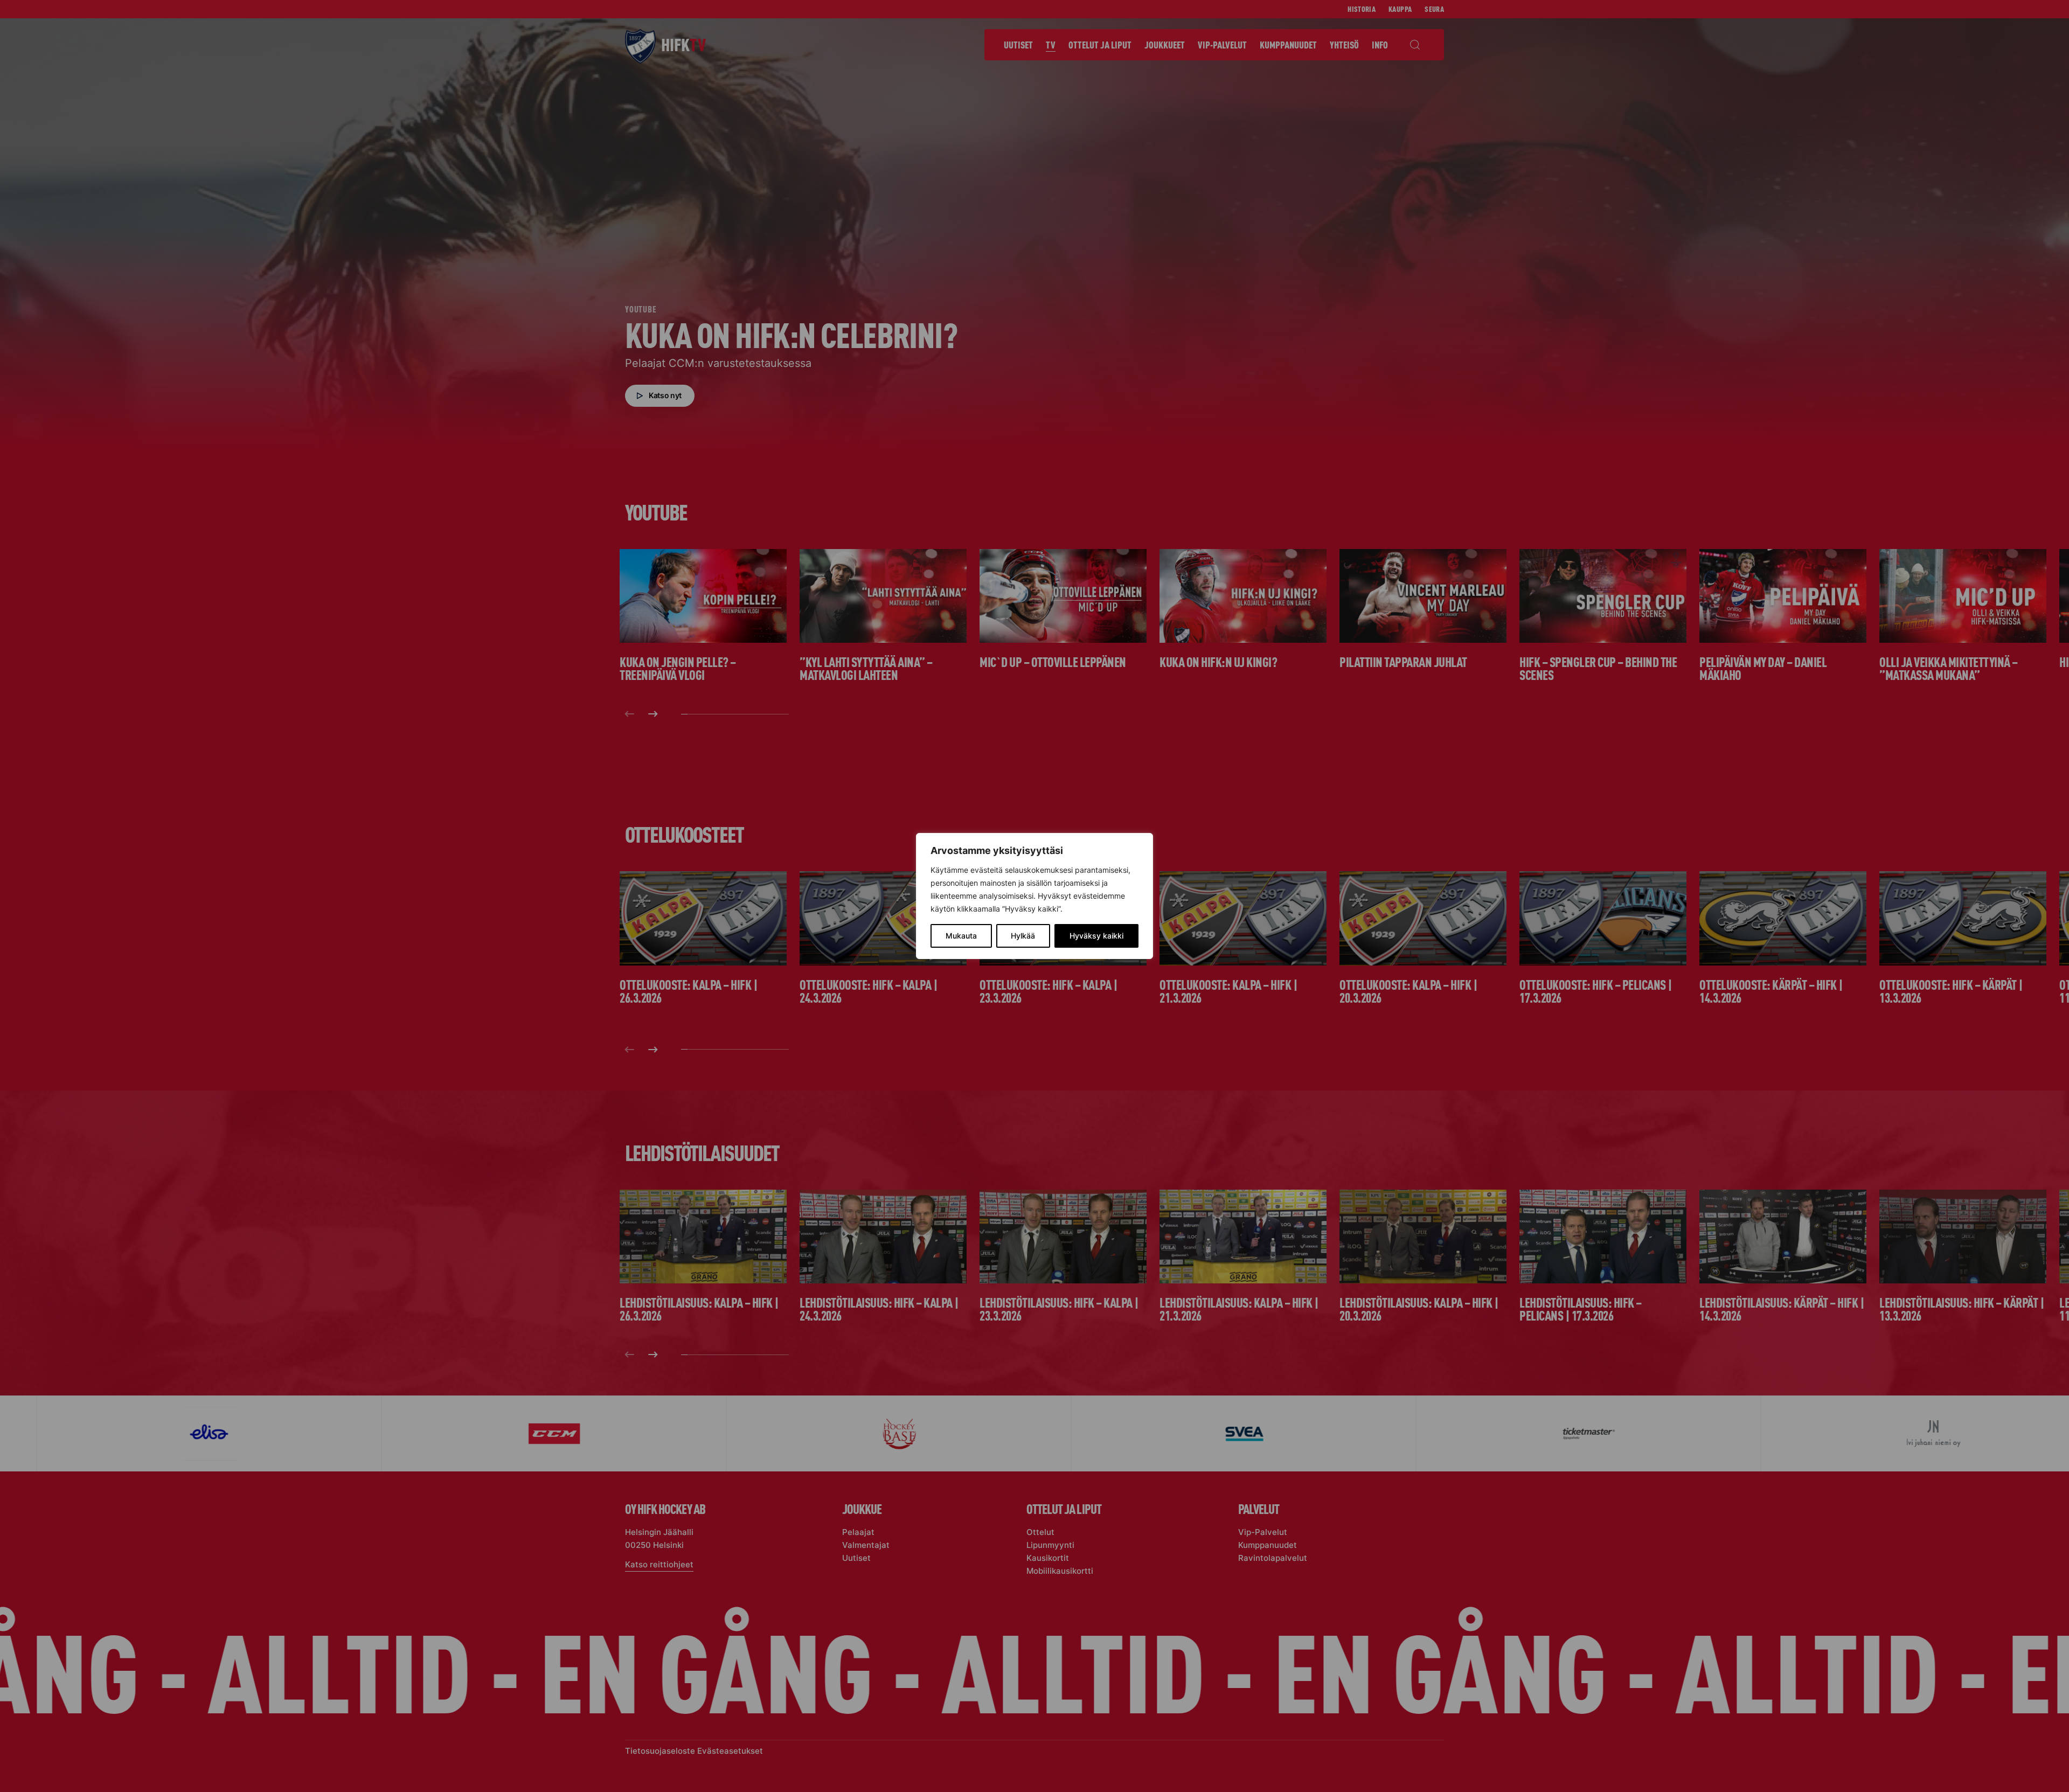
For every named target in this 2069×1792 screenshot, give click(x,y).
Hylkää (1023, 936)
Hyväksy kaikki (1096, 936)
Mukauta (961, 936)
